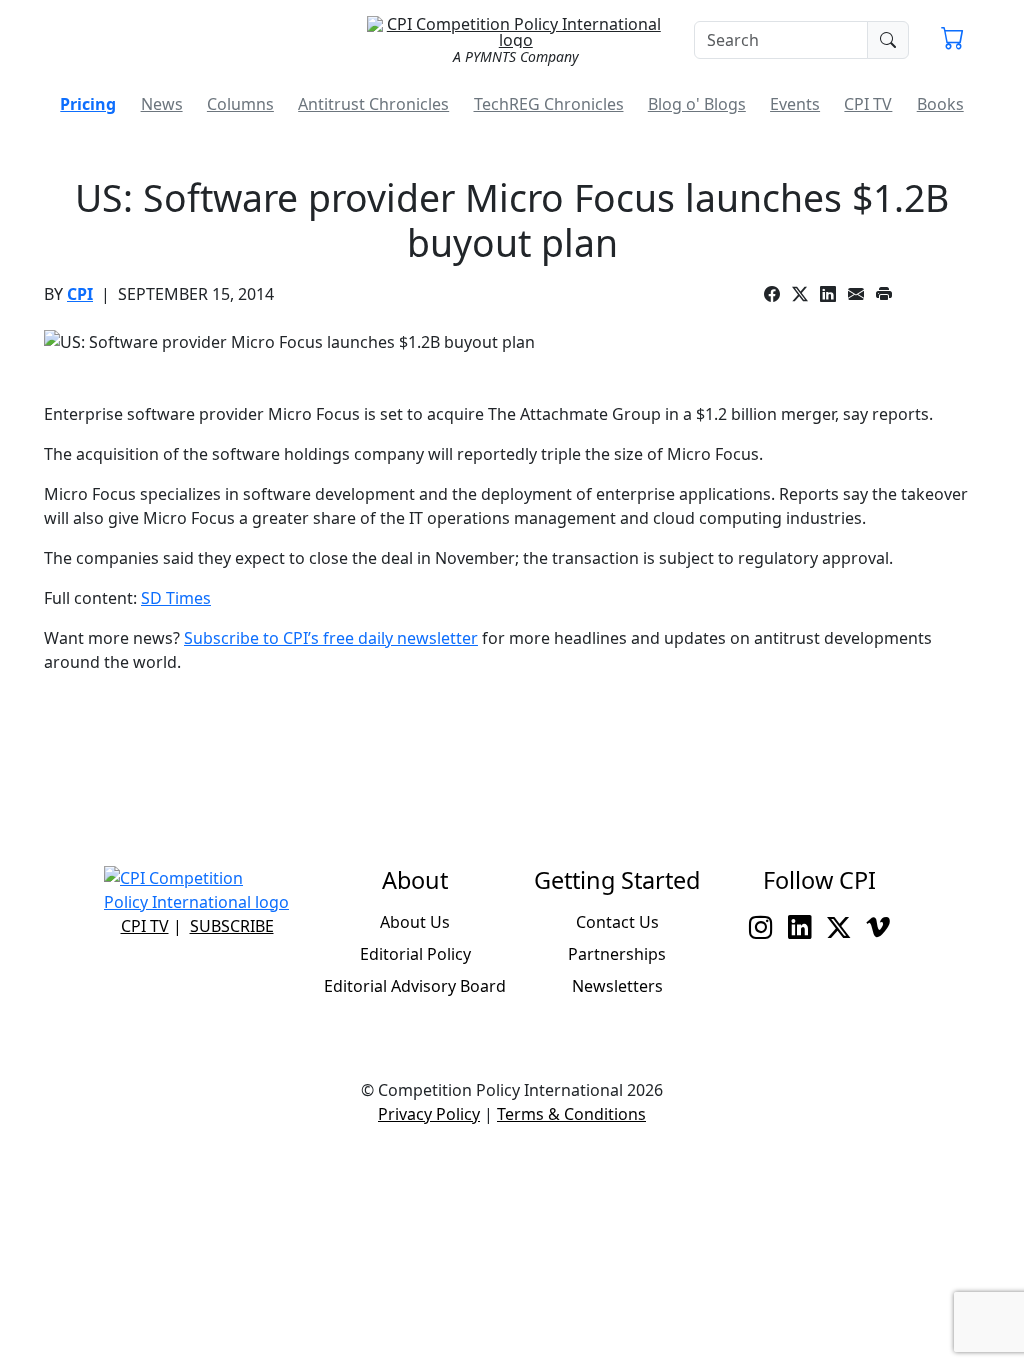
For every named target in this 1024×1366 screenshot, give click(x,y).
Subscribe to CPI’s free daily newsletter (331, 638)
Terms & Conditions (571, 1114)
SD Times (176, 598)
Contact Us (617, 922)
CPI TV (868, 104)
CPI (80, 294)
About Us (415, 922)
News (162, 104)
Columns (240, 104)
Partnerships (617, 954)
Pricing (88, 104)
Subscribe (232, 926)
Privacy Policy (429, 1114)
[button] (952, 40)
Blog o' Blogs (697, 104)
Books (940, 104)
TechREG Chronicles (549, 104)
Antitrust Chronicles (373, 104)
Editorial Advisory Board (415, 986)
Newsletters (617, 986)
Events (795, 104)
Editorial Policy (415, 954)
